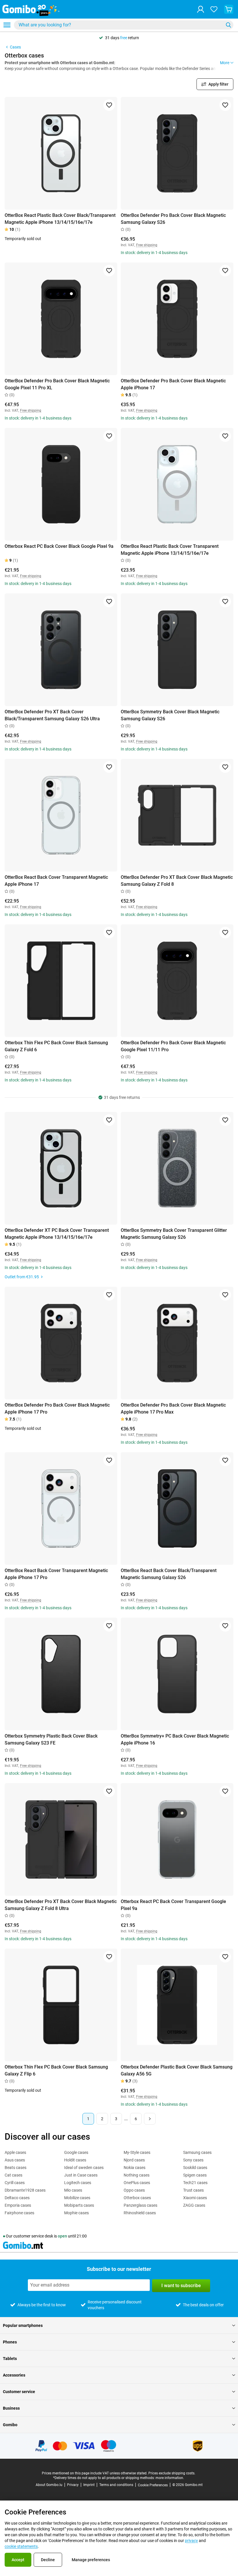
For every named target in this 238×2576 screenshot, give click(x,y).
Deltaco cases (17, 2198)
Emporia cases (18, 2205)
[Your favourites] (214, 9)
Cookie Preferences (153, 2485)
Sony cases (193, 2160)
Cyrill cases (15, 2183)
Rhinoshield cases (140, 2213)
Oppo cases (134, 2190)
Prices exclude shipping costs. (172, 2473)
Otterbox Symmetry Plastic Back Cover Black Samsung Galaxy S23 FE (51, 1739)
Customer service (19, 2392)
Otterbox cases (137, 2198)
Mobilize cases (77, 2198)
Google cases (76, 2152)
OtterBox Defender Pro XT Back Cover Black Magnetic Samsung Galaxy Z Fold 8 (177, 881)
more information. (170, 2478)
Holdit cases (75, 2160)
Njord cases (134, 2160)
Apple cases (15, 2152)
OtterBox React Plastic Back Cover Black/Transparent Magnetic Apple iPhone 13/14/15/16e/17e (60, 219)
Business (11, 2408)
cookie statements (21, 2546)
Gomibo (10, 2425)
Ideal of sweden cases (84, 2168)
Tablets (10, 2359)
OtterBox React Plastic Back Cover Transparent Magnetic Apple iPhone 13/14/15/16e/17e (170, 550)
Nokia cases (135, 2168)
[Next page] (150, 2119)
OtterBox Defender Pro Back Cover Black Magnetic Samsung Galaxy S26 (173, 219)
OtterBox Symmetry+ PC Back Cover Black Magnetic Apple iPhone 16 (175, 1739)
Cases (15, 47)
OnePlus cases (137, 2183)
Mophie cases (76, 2213)
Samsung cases (197, 2152)
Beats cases (16, 2168)
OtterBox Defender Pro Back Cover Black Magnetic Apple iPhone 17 (173, 384)
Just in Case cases (81, 2175)
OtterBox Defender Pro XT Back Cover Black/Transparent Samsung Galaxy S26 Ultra (52, 715)
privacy (191, 2541)
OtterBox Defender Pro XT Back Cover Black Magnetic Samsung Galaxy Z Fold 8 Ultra (61, 1905)
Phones (10, 2342)
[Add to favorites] (109, 105)
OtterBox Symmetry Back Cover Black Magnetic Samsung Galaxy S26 (170, 715)
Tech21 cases (195, 2183)
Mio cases (73, 2190)
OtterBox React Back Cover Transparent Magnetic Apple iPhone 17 (56, 881)
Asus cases (15, 2160)
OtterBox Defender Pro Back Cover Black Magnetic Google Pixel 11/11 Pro (173, 1046)
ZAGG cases (194, 2205)
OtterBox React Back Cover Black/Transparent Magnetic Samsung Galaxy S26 (169, 1574)
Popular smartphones (23, 2325)
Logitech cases (78, 2183)
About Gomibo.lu (49, 2485)
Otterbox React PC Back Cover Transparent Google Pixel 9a (173, 1905)
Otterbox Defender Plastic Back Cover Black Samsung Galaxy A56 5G (177, 2070)
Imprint (89, 2485)
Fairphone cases (19, 2213)
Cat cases (13, 2175)
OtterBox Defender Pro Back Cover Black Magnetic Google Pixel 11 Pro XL (57, 384)
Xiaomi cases (195, 2198)
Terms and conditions (116, 2485)
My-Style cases (137, 2152)
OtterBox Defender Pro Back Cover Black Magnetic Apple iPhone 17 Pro (57, 1408)
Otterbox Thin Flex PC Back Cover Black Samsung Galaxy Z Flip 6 (56, 2070)
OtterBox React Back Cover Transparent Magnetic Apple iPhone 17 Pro (56, 1574)
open (62, 2236)
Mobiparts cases (79, 2205)
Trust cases (193, 2190)
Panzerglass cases (140, 2205)
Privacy (73, 2485)
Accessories (14, 2375)
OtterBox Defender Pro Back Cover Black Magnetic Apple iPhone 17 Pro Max (173, 1408)
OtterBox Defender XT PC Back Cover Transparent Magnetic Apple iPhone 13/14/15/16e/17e (57, 1234)
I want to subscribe (181, 2286)
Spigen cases (195, 2175)
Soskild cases (195, 2168)
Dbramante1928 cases (25, 2190)
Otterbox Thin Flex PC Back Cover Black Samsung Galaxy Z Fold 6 (56, 1046)
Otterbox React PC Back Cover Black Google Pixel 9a (59, 546)
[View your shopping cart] (229, 9)
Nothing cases (137, 2175)
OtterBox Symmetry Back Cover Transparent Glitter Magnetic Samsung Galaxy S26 (174, 1234)
